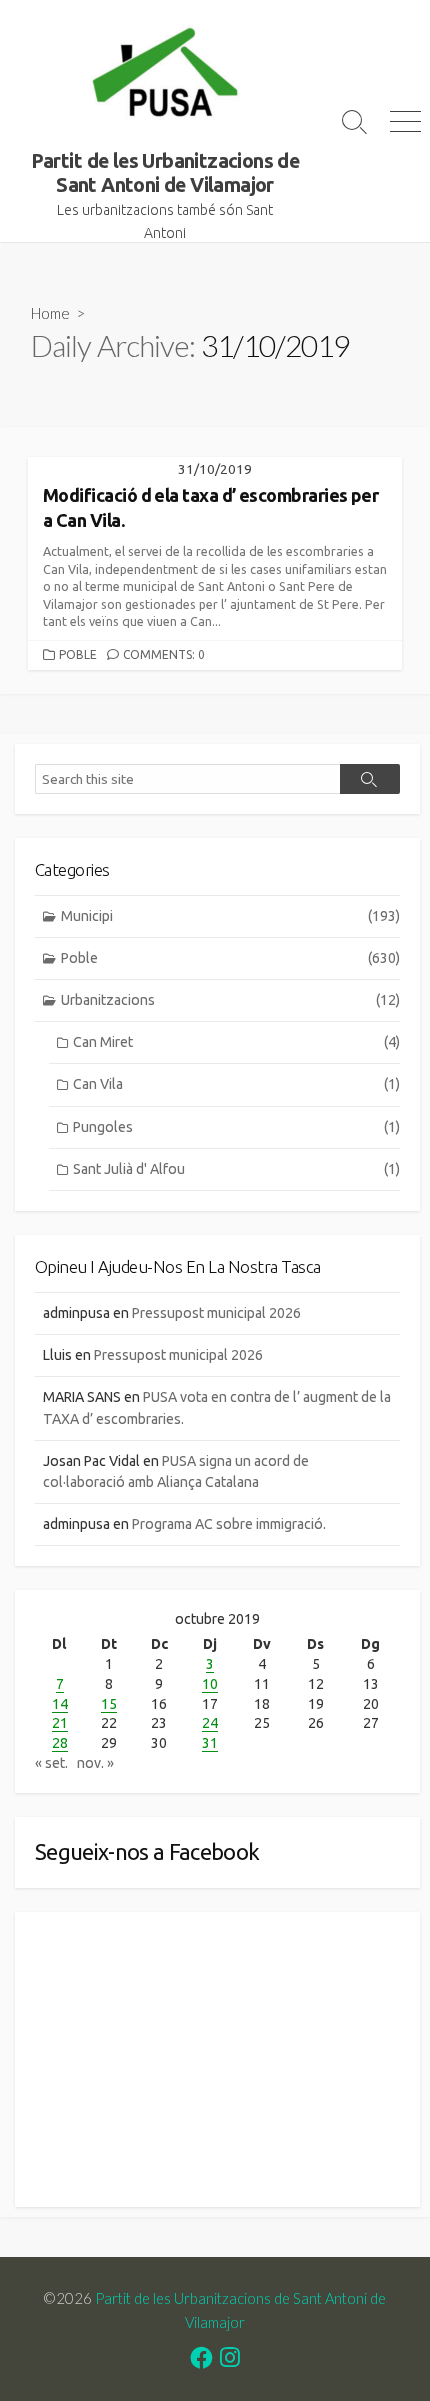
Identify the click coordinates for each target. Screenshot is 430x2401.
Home (50, 313)
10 (210, 1684)
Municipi (230, 916)
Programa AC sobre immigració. (229, 1524)
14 (60, 1704)
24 (210, 1723)
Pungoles (236, 1127)
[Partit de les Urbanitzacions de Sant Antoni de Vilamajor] (165, 75)
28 (60, 1743)
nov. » (95, 1763)
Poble (78, 654)
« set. (51, 1763)
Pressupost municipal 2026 (216, 1313)
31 (210, 1743)
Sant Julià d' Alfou (236, 1169)
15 (109, 1704)
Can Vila (236, 1084)
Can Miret (236, 1042)
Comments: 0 (164, 654)
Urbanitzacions (230, 1000)
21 (60, 1723)
